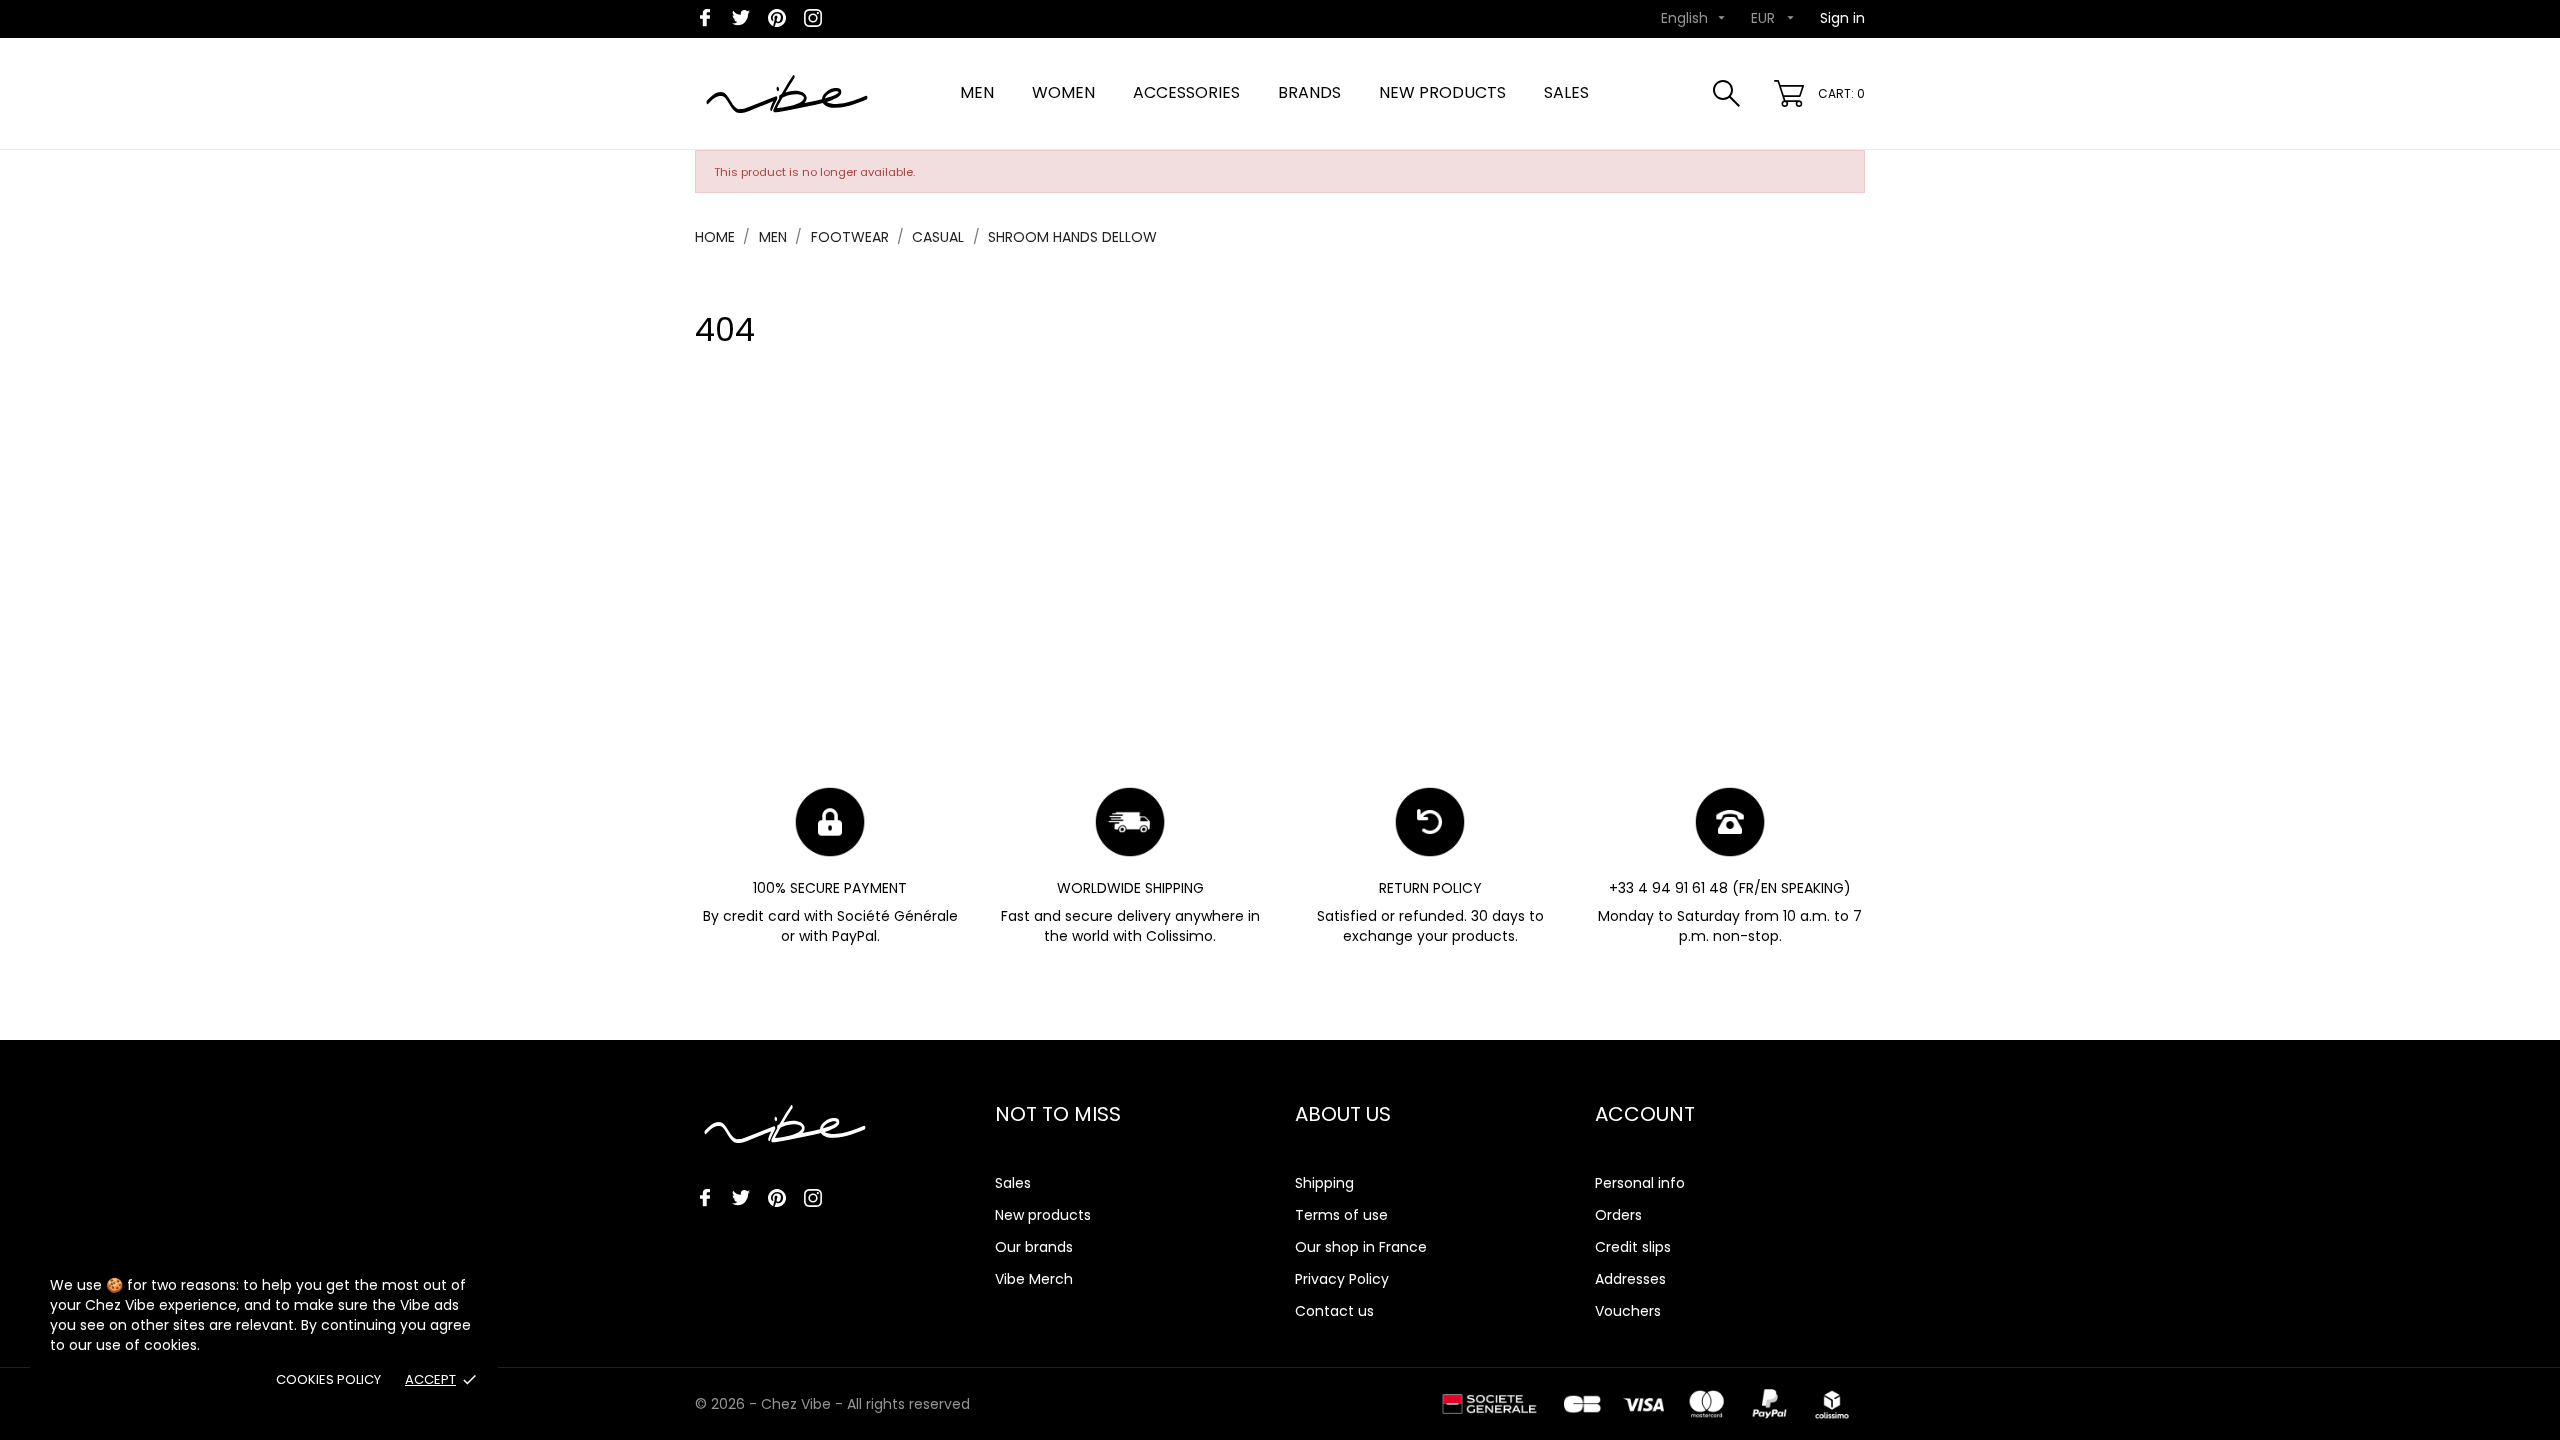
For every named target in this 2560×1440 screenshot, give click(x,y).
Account (1645, 1114)
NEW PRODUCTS (1442, 92)
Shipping (1324, 1183)
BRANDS (1309, 92)
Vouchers (1628, 1311)
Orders (1618, 1215)
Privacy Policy (1342, 1279)
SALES (1566, 92)
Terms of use (1341, 1215)
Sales (1013, 1183)
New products (1043, 1215)
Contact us (1334, 1311)
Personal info (1640, 1183)
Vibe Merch (1034, 1279)
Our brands (1034, 1247)
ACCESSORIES (1186, 92)
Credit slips (1633, 1247)
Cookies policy (328, 1379)
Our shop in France (1361, 1247)
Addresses (1630, 1279)
